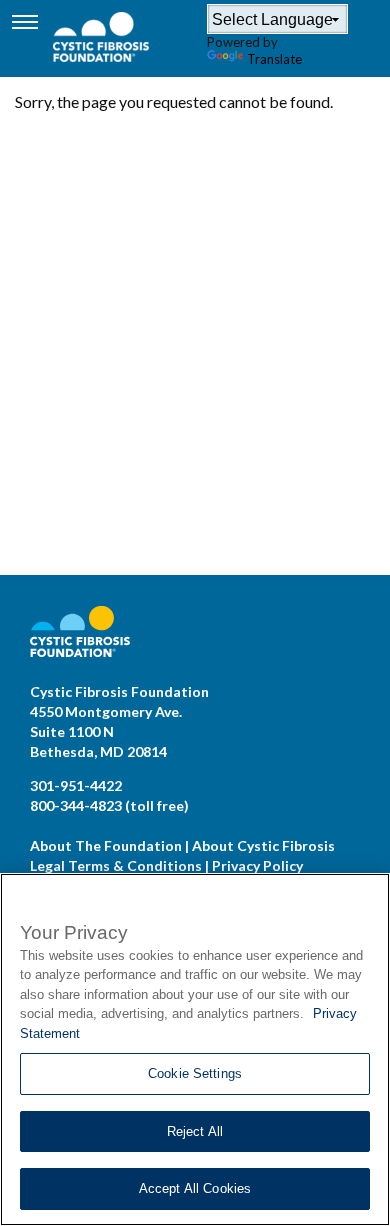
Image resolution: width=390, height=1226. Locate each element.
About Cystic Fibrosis (263, 845)
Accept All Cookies (195, 1188)
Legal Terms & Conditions (116, 865)
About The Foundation (106, 845)
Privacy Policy (257, 865)
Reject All (195, 1131)
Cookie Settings (195, 1073)
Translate (274, 59)
